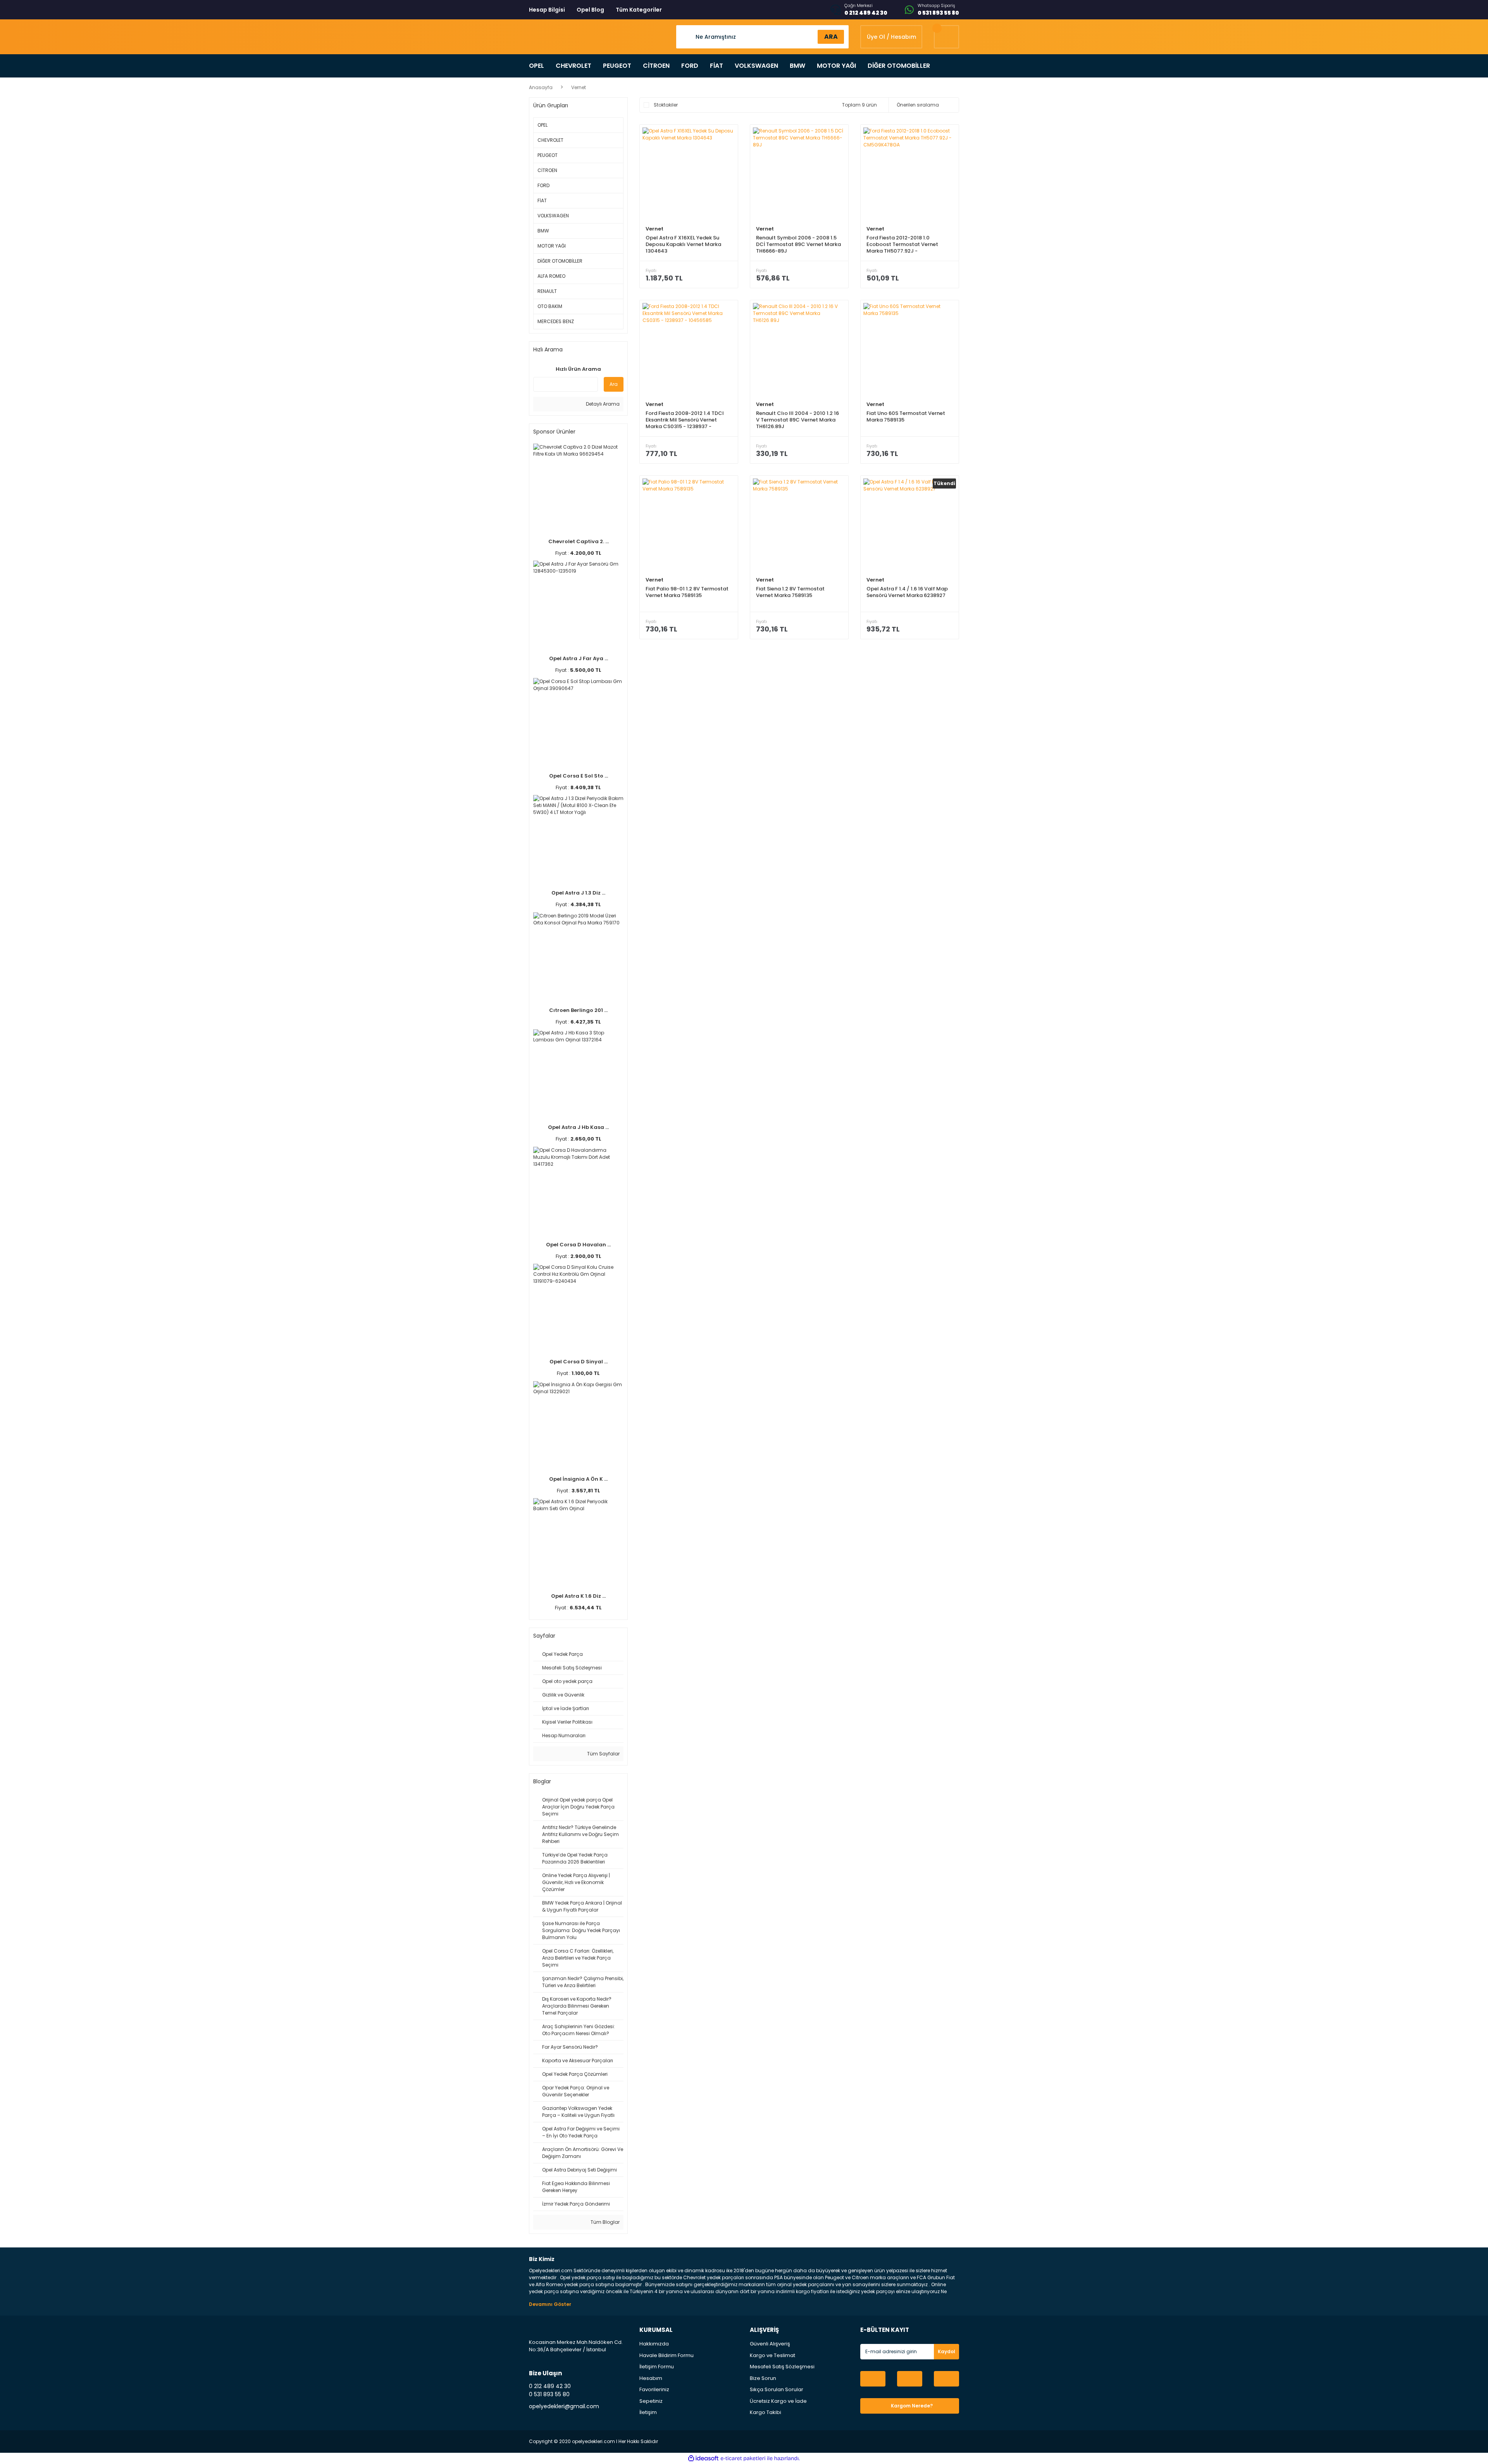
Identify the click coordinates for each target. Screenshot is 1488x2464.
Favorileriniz (654, 2389)
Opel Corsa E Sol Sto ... (579, 776)
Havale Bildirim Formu (666, 2355)
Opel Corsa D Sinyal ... (579, 1362)
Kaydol (946, 2351)
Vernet (579, 87)
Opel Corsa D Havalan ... (578, 1245)
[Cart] (946, 37)
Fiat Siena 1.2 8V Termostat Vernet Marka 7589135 (790, 592)
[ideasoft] (703, 2458)
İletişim (648, 2412)
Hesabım (651, 2378)
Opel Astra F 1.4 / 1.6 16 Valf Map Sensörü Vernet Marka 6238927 (907, 592)
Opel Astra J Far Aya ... (579, 658)
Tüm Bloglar (604, 2222)
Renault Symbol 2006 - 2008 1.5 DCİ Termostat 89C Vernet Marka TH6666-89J (798, 244)
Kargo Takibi (766, 2412)
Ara (614, 384)
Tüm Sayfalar (603, 1754)
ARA (831, 37)
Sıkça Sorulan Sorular (777, 2389)
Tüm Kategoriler (639, 10)
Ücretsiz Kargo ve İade (778, 2401)
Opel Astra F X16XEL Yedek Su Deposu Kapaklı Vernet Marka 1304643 (683, 244)
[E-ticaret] (743, 2458)
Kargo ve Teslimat (772, 2355)
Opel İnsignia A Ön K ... (578, 1479)
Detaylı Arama (602, 404)
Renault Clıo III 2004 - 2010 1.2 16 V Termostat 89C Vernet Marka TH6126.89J (797, 420)
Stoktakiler (666, 105)
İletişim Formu (657, 2367)
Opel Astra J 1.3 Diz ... (578, 893)
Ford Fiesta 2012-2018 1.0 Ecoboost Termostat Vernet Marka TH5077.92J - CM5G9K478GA (902, 244)
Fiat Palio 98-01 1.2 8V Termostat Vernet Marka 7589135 (687, 592)
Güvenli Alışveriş (770, 2344)
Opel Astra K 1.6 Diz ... (578, 1596)
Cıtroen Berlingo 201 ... (578, 1010)
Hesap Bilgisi (547, 10)
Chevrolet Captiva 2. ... (579, 541)
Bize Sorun (763, 2378)
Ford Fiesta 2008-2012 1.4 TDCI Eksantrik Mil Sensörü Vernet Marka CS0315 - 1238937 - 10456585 (685, 420)
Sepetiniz (651, 2401)
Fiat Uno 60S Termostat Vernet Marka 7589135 (906, 417)
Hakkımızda (654, 2344)
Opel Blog (590, 10)
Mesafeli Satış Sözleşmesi (782, 2367)
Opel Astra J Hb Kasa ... (578, 1127)
